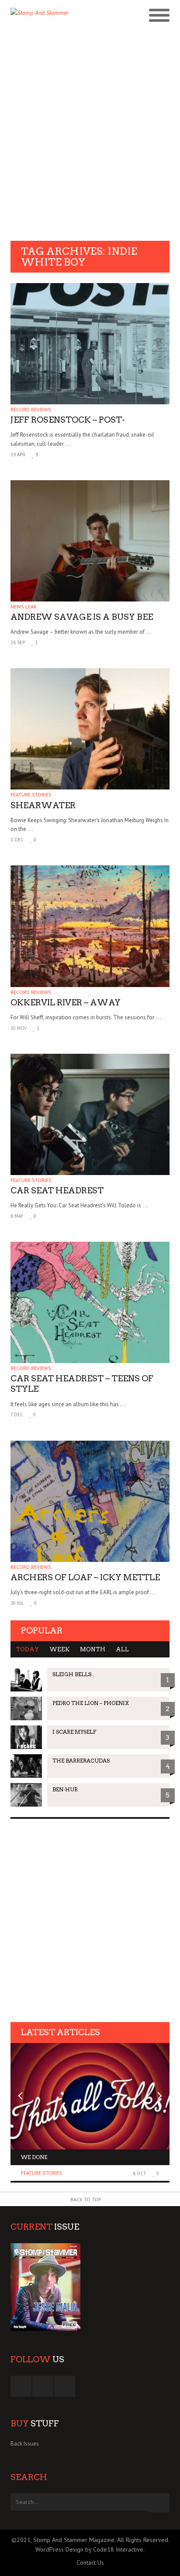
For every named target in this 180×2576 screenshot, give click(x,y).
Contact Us (90, 2562)
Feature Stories (31, 794)
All (122, 1649)
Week (59, 1649)
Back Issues (25, 2444)
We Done (34, 2157)
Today (27, 1649)
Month (93, 1649)
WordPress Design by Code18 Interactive (89, 2549)
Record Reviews (31, 409)
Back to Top (86, 2199)
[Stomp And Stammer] (70, 25)
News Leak (24, 606)
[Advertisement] (90, 143)
